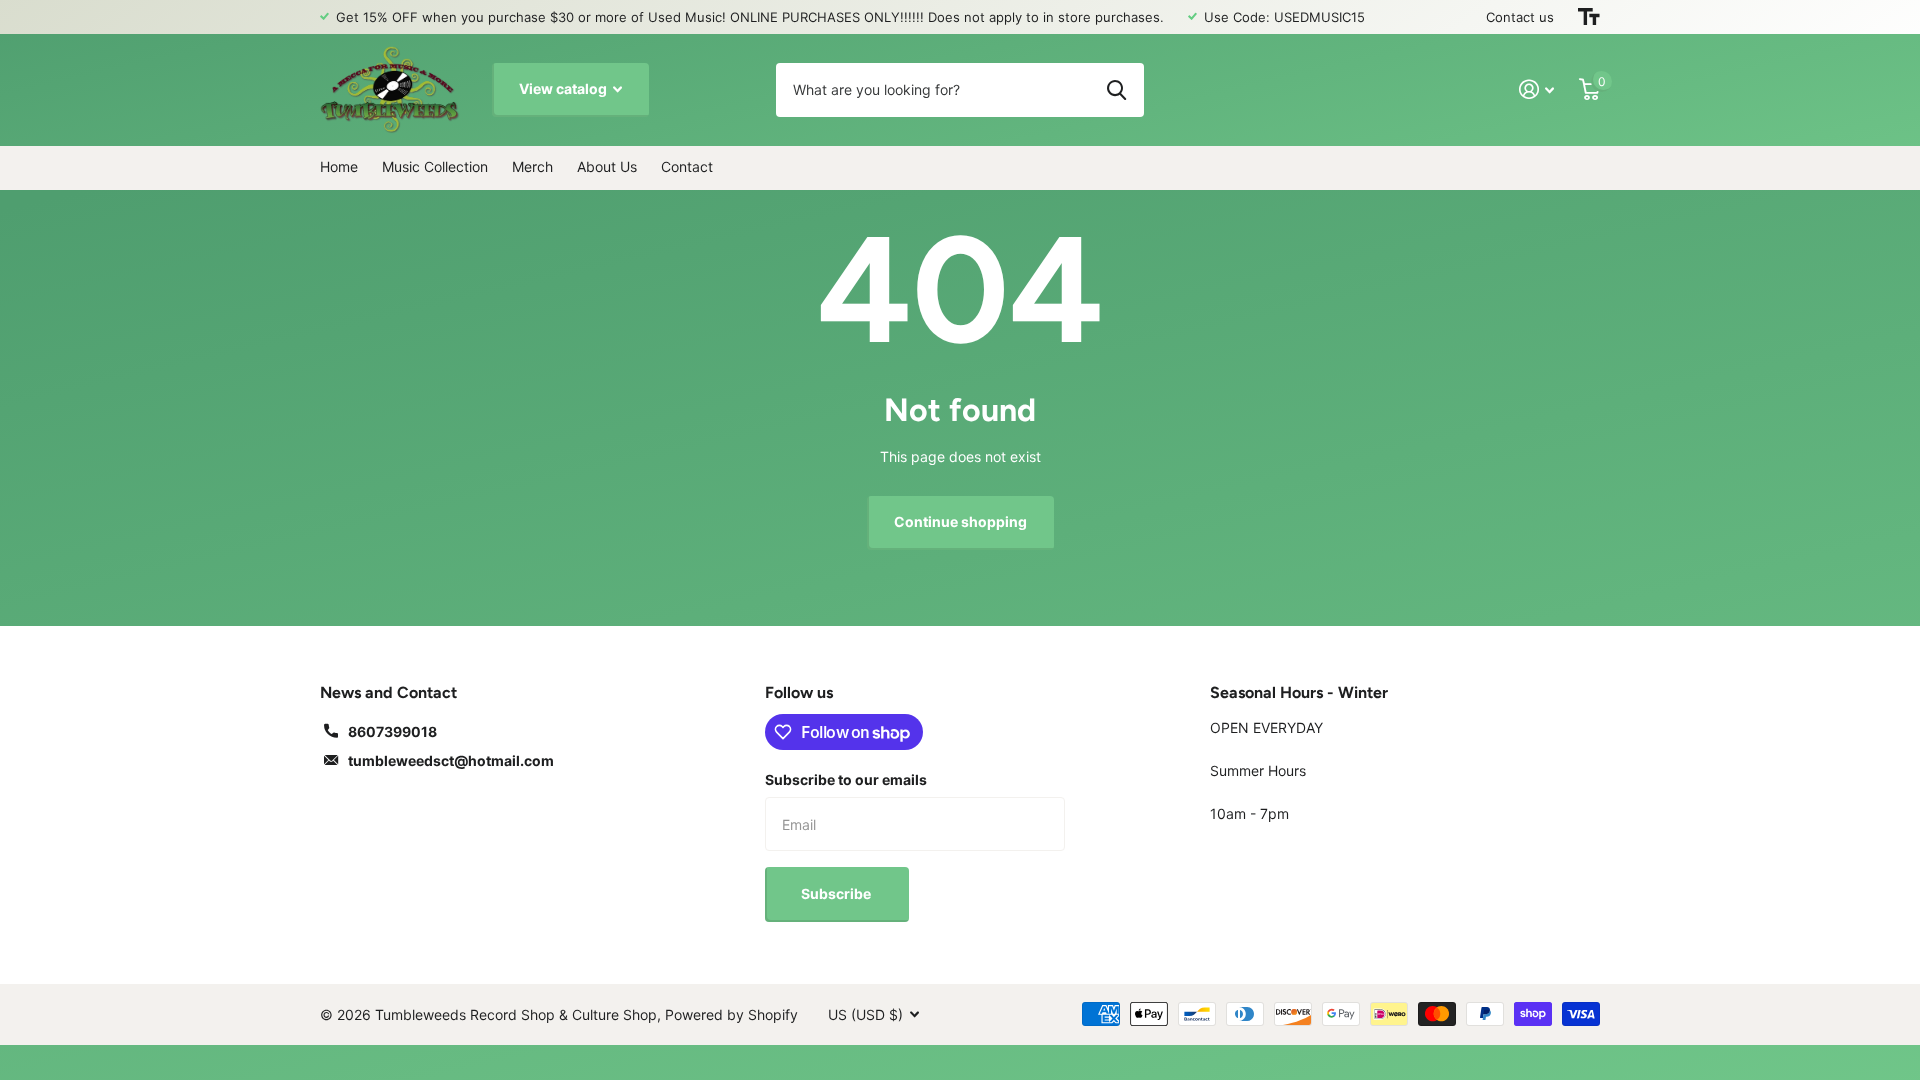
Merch (532, 166)
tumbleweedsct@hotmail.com (451, 760)
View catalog (564, 88)
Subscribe (837, 893)
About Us (607, 166)
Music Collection (435, 166)
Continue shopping (960, 521)
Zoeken (1116, 90)
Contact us (1520, 17)
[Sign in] (1537, 89)
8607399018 (392, 731)
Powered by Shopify (731, 1014)
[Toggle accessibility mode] (1589, 17)
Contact (687, 166)
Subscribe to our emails (846, 779)
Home (339, 166)
